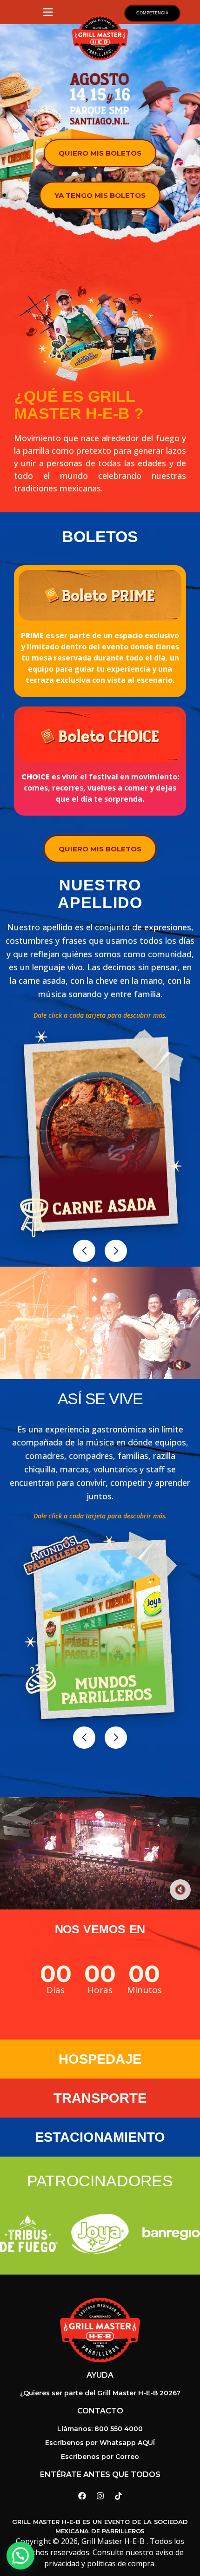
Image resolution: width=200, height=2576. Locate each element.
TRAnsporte (100, 2098)
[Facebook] (82, 2496)
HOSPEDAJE (100, 2059)
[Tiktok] (118, 2496)
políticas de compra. (121, 2563)
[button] (84, 1251)
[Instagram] (100, 2496)
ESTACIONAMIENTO (100, 2137)
